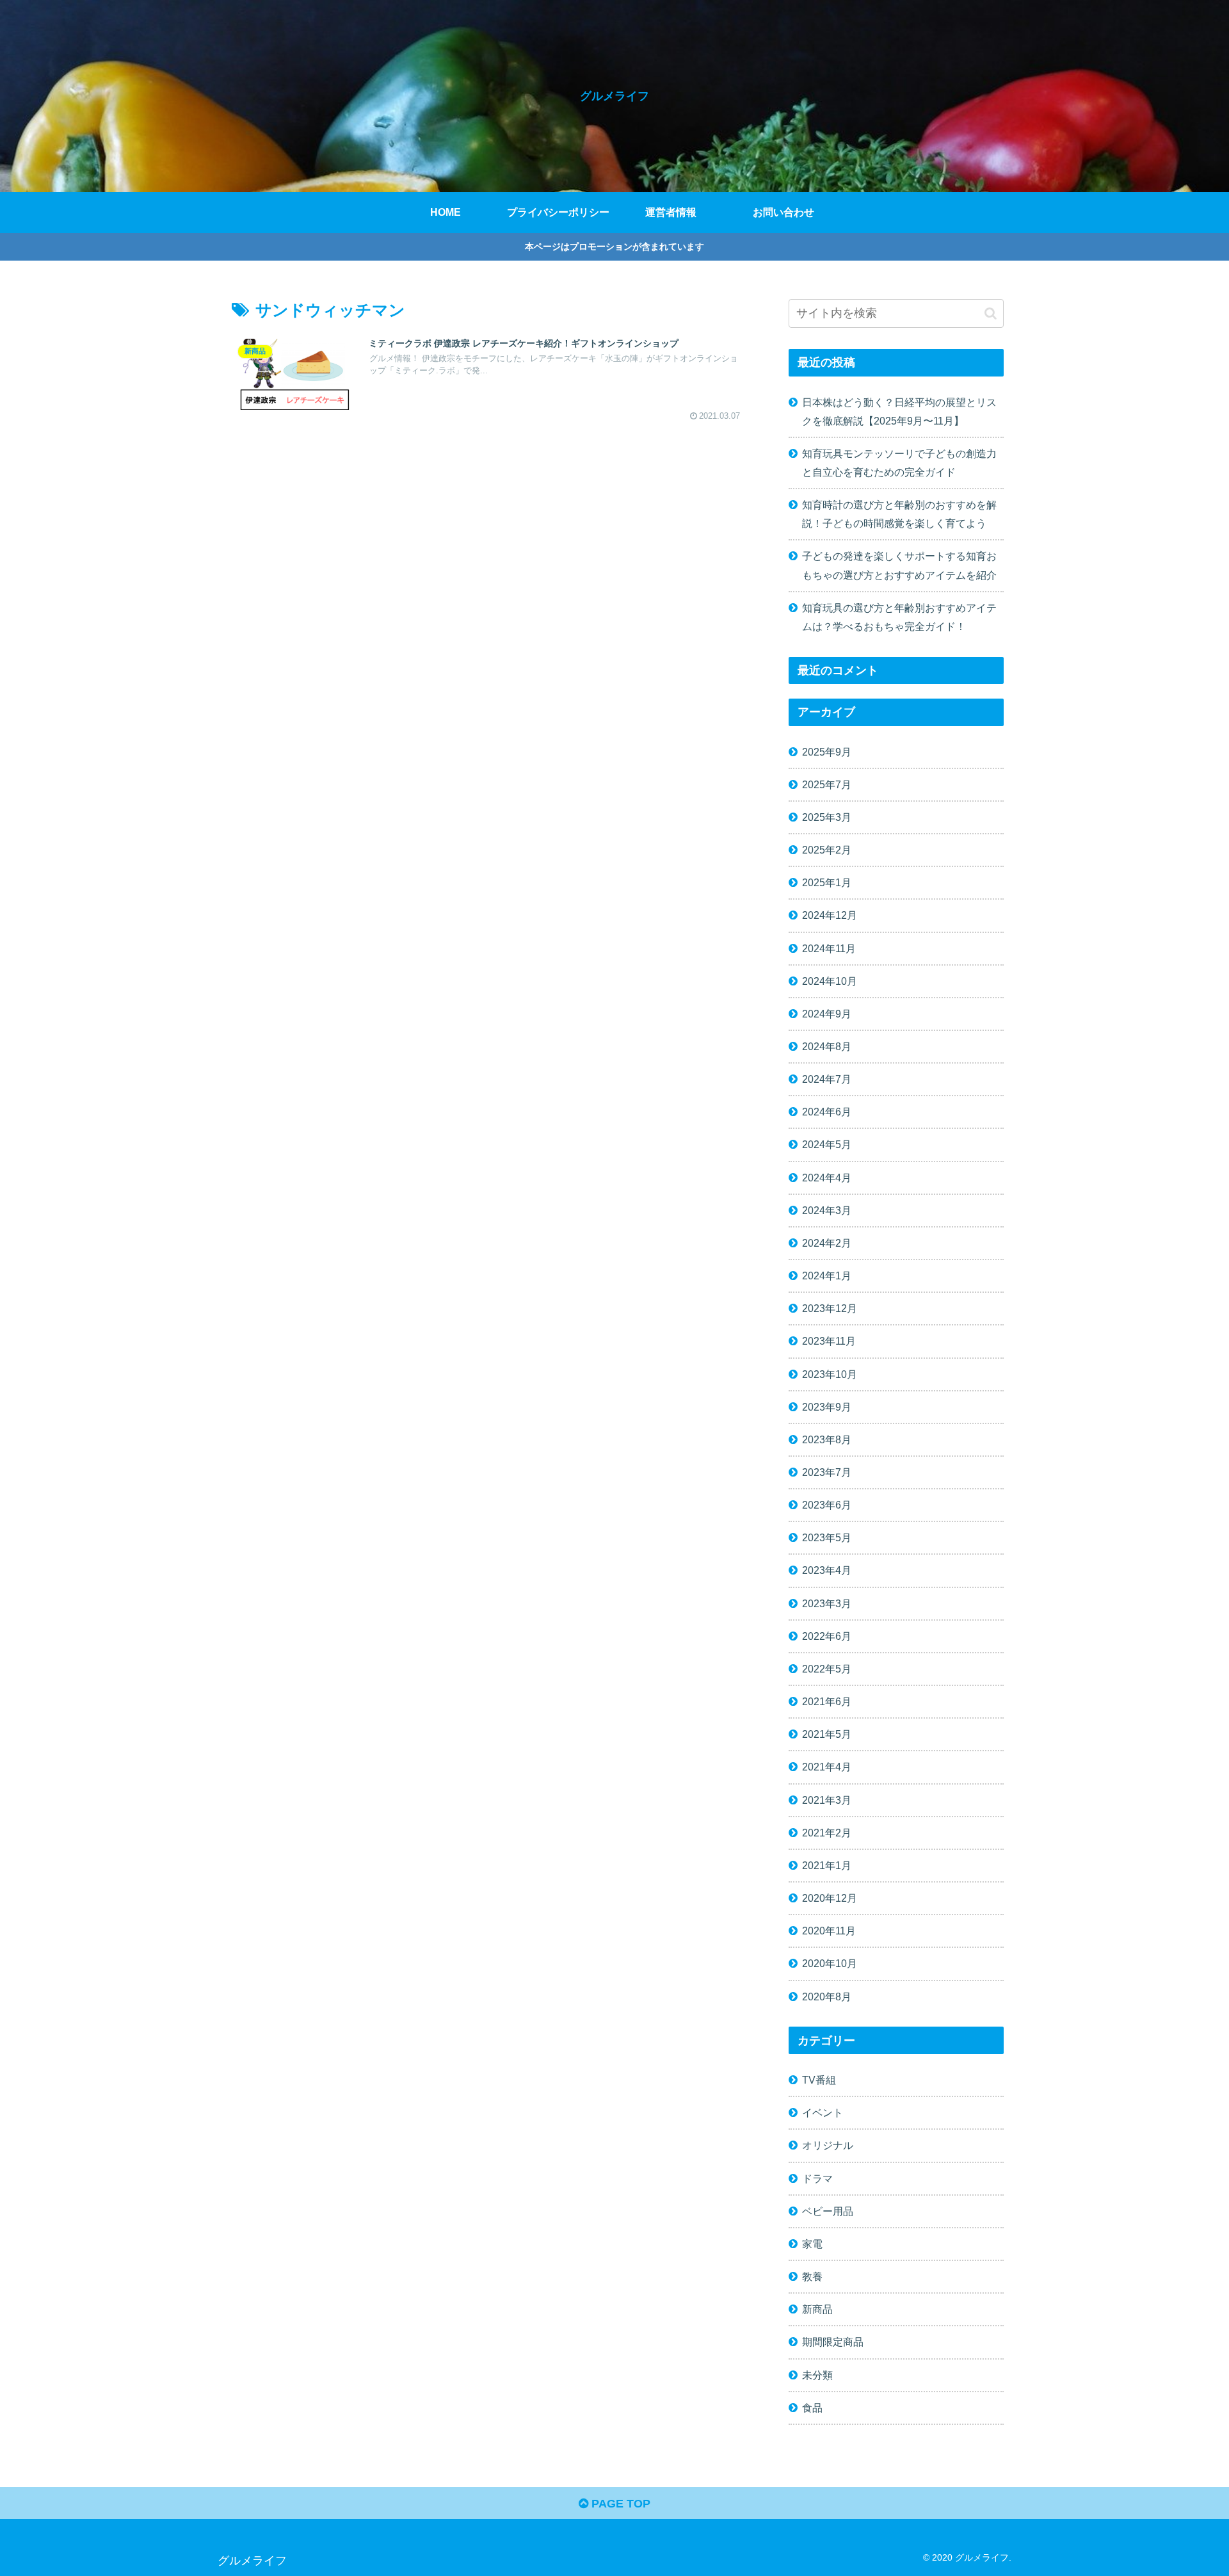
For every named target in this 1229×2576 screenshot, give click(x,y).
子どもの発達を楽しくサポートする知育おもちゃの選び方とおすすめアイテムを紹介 (899, 565)
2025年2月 (827, 850)
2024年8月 (827, 1046)
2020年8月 (827, 1997)
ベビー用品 (828, 2211)
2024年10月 (830, 981)
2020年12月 (830, 1898)
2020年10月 (830, 1964)
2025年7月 (827, 784)
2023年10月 (830, 1374)
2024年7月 (827, 1079)
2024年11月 (829, 948)
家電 (812, 2244)
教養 (812, 2276)
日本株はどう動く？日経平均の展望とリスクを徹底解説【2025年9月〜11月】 (899, 411)
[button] (991, 313)
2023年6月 (827, 1505)
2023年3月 (827, 1603)
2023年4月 (827, 1571)
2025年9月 (827, 752)
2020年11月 (829, 1931)
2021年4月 (827, 1767)
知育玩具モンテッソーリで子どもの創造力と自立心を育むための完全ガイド (899, 463)
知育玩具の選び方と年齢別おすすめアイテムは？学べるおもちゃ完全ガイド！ (899, 617)
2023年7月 (827, 1472)
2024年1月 (827, 1276)
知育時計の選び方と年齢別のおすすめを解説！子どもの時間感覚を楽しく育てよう (899, 514)
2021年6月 (827, 1701)
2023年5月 (827, 1538)
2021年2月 (827, 1833)
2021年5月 (827, 1735)
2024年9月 (827, 1014)
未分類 (817, 2375)
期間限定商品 (833, 2342)
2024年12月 (830, 916)
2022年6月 (827, 1636)
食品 (812, 2408)
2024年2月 (827, 1243)
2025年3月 (827, 817)
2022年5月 (827, 1669)
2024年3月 (827, 1210)
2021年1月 (827, 1865)
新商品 (817, 2310)
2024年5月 (827, 1145)
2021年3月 (827, 1800)
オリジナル (828, 2146)
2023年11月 (829, 1341)
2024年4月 (827, 1178)
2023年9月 (827, 1407)
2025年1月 (827, 883)
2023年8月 (827, 1439)
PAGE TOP (619, 2504)
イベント (823, 2113)
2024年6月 (827, 1112)
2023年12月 (830, 1309)
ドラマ (817, 2178)
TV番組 (819, 2080)
